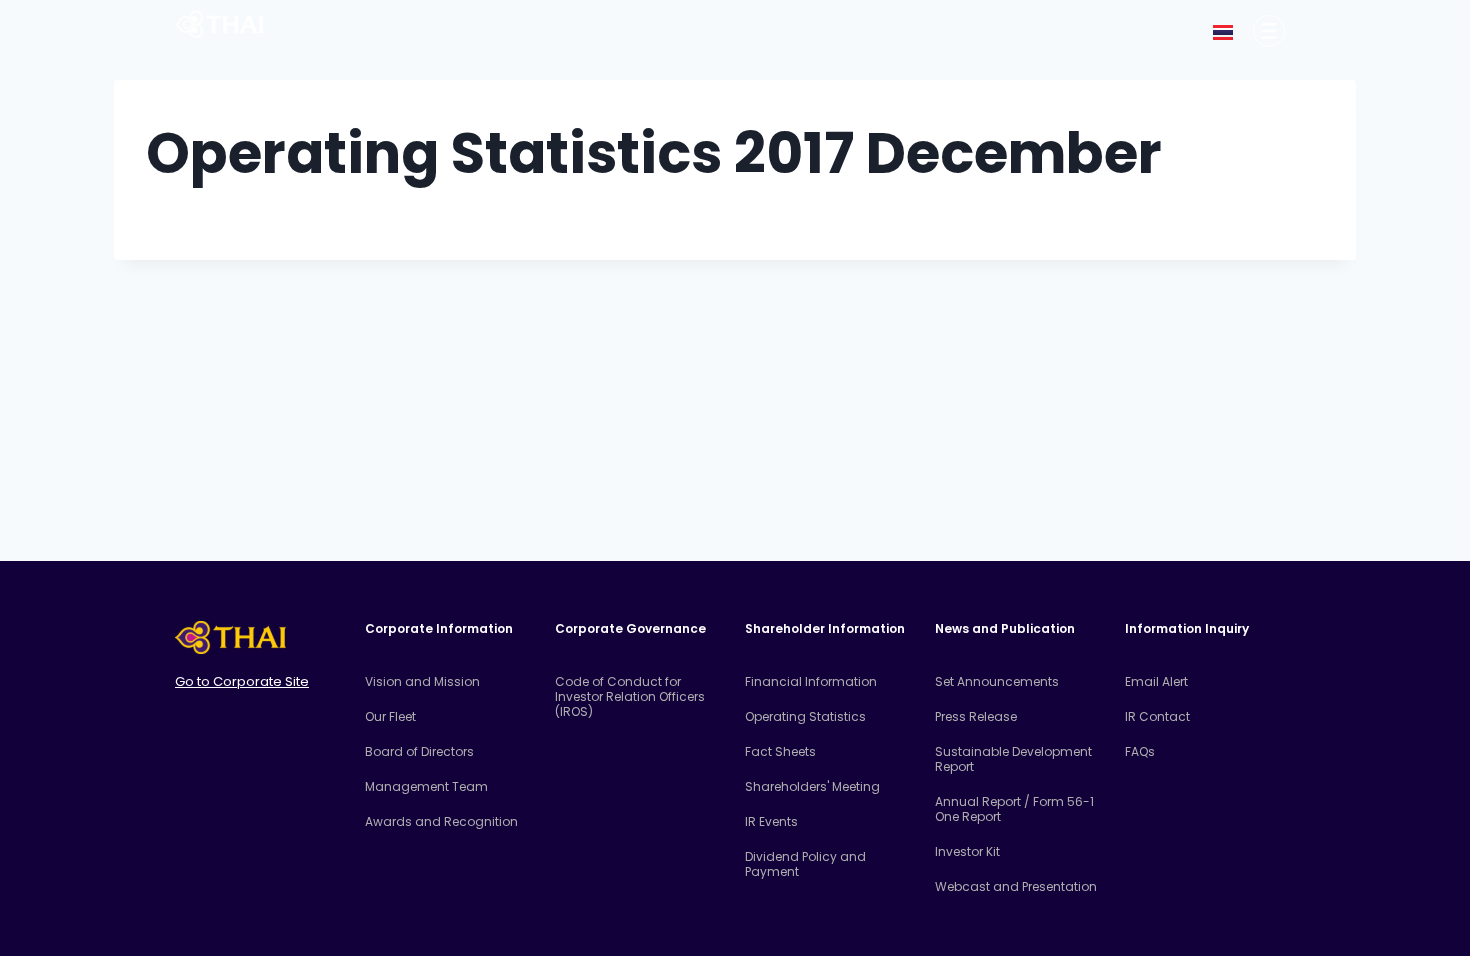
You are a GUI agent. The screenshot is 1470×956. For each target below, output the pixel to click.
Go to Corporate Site (242, 681)
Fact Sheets (780, 751)
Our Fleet (390, 716)
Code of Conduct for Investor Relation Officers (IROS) (630, 696)
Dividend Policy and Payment (805, 864)
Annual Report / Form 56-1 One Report (1014, 809)
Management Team (426, 786)
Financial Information (811, 681)
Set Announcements (997, 681)
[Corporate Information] (1269, 31)
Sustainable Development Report (1013, 759)
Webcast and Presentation (1016, 886)
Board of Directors (419, 751)
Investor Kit (967, 851)
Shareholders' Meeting (812, 786)
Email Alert (1156, 681)
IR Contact (1157, 716)
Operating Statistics (805, 716)
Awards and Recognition (441, 821)
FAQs (1140, 751)
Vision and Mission (422, 681)
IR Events (771, 821)
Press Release (976, 716)
